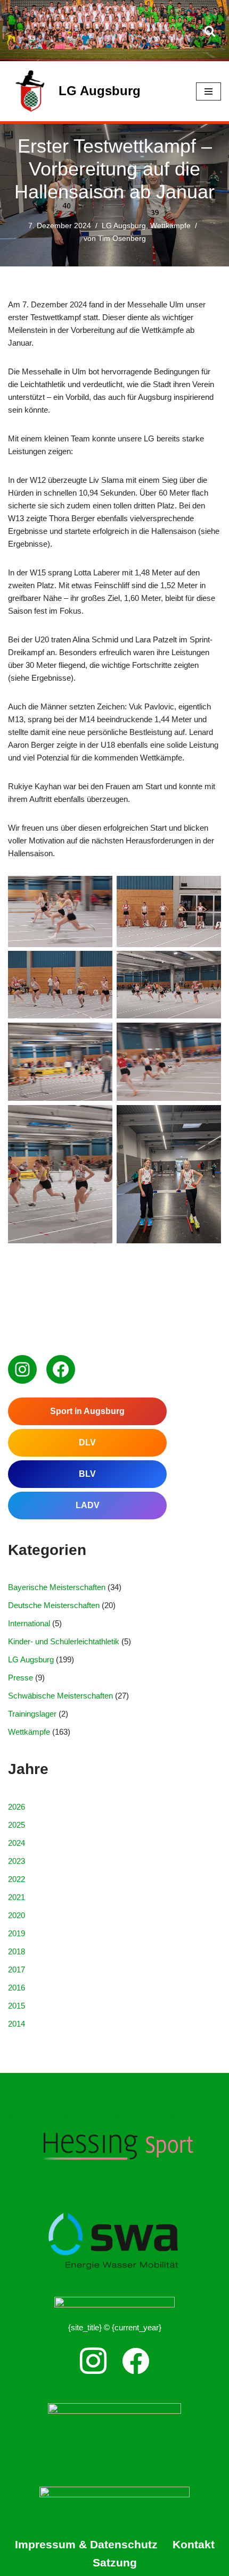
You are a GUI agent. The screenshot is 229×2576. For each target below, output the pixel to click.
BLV (87, 1474)
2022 (17, 1879)
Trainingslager (32, 1714)
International (29, 1623)
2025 (17, 1825)
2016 (17, 1988)
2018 (17, 1951)
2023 (17, 1861)
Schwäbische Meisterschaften (60, 1696)
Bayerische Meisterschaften (57, 1587)
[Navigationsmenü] (208, 91)
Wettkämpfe (170, 226)
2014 (17, 2024)
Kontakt (194, 2544)
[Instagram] (22, 1369)
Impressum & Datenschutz (86, 2544)
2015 (17, 2006)
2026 (17, 1807)
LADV (88, 1505)
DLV (87, 1442)
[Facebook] (61, 1369)
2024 (17, 1843)
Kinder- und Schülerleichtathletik (64, 1641)
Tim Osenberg (122, 239)
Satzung (115, 2562)
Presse (21, 1678)
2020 (17, 1915)
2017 (17, 1969)
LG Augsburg (124, 226)
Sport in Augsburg (87, 1411)
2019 (17, 1933)
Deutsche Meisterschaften (54, 1605)
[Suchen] (210, 31)
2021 (17, 1897)
